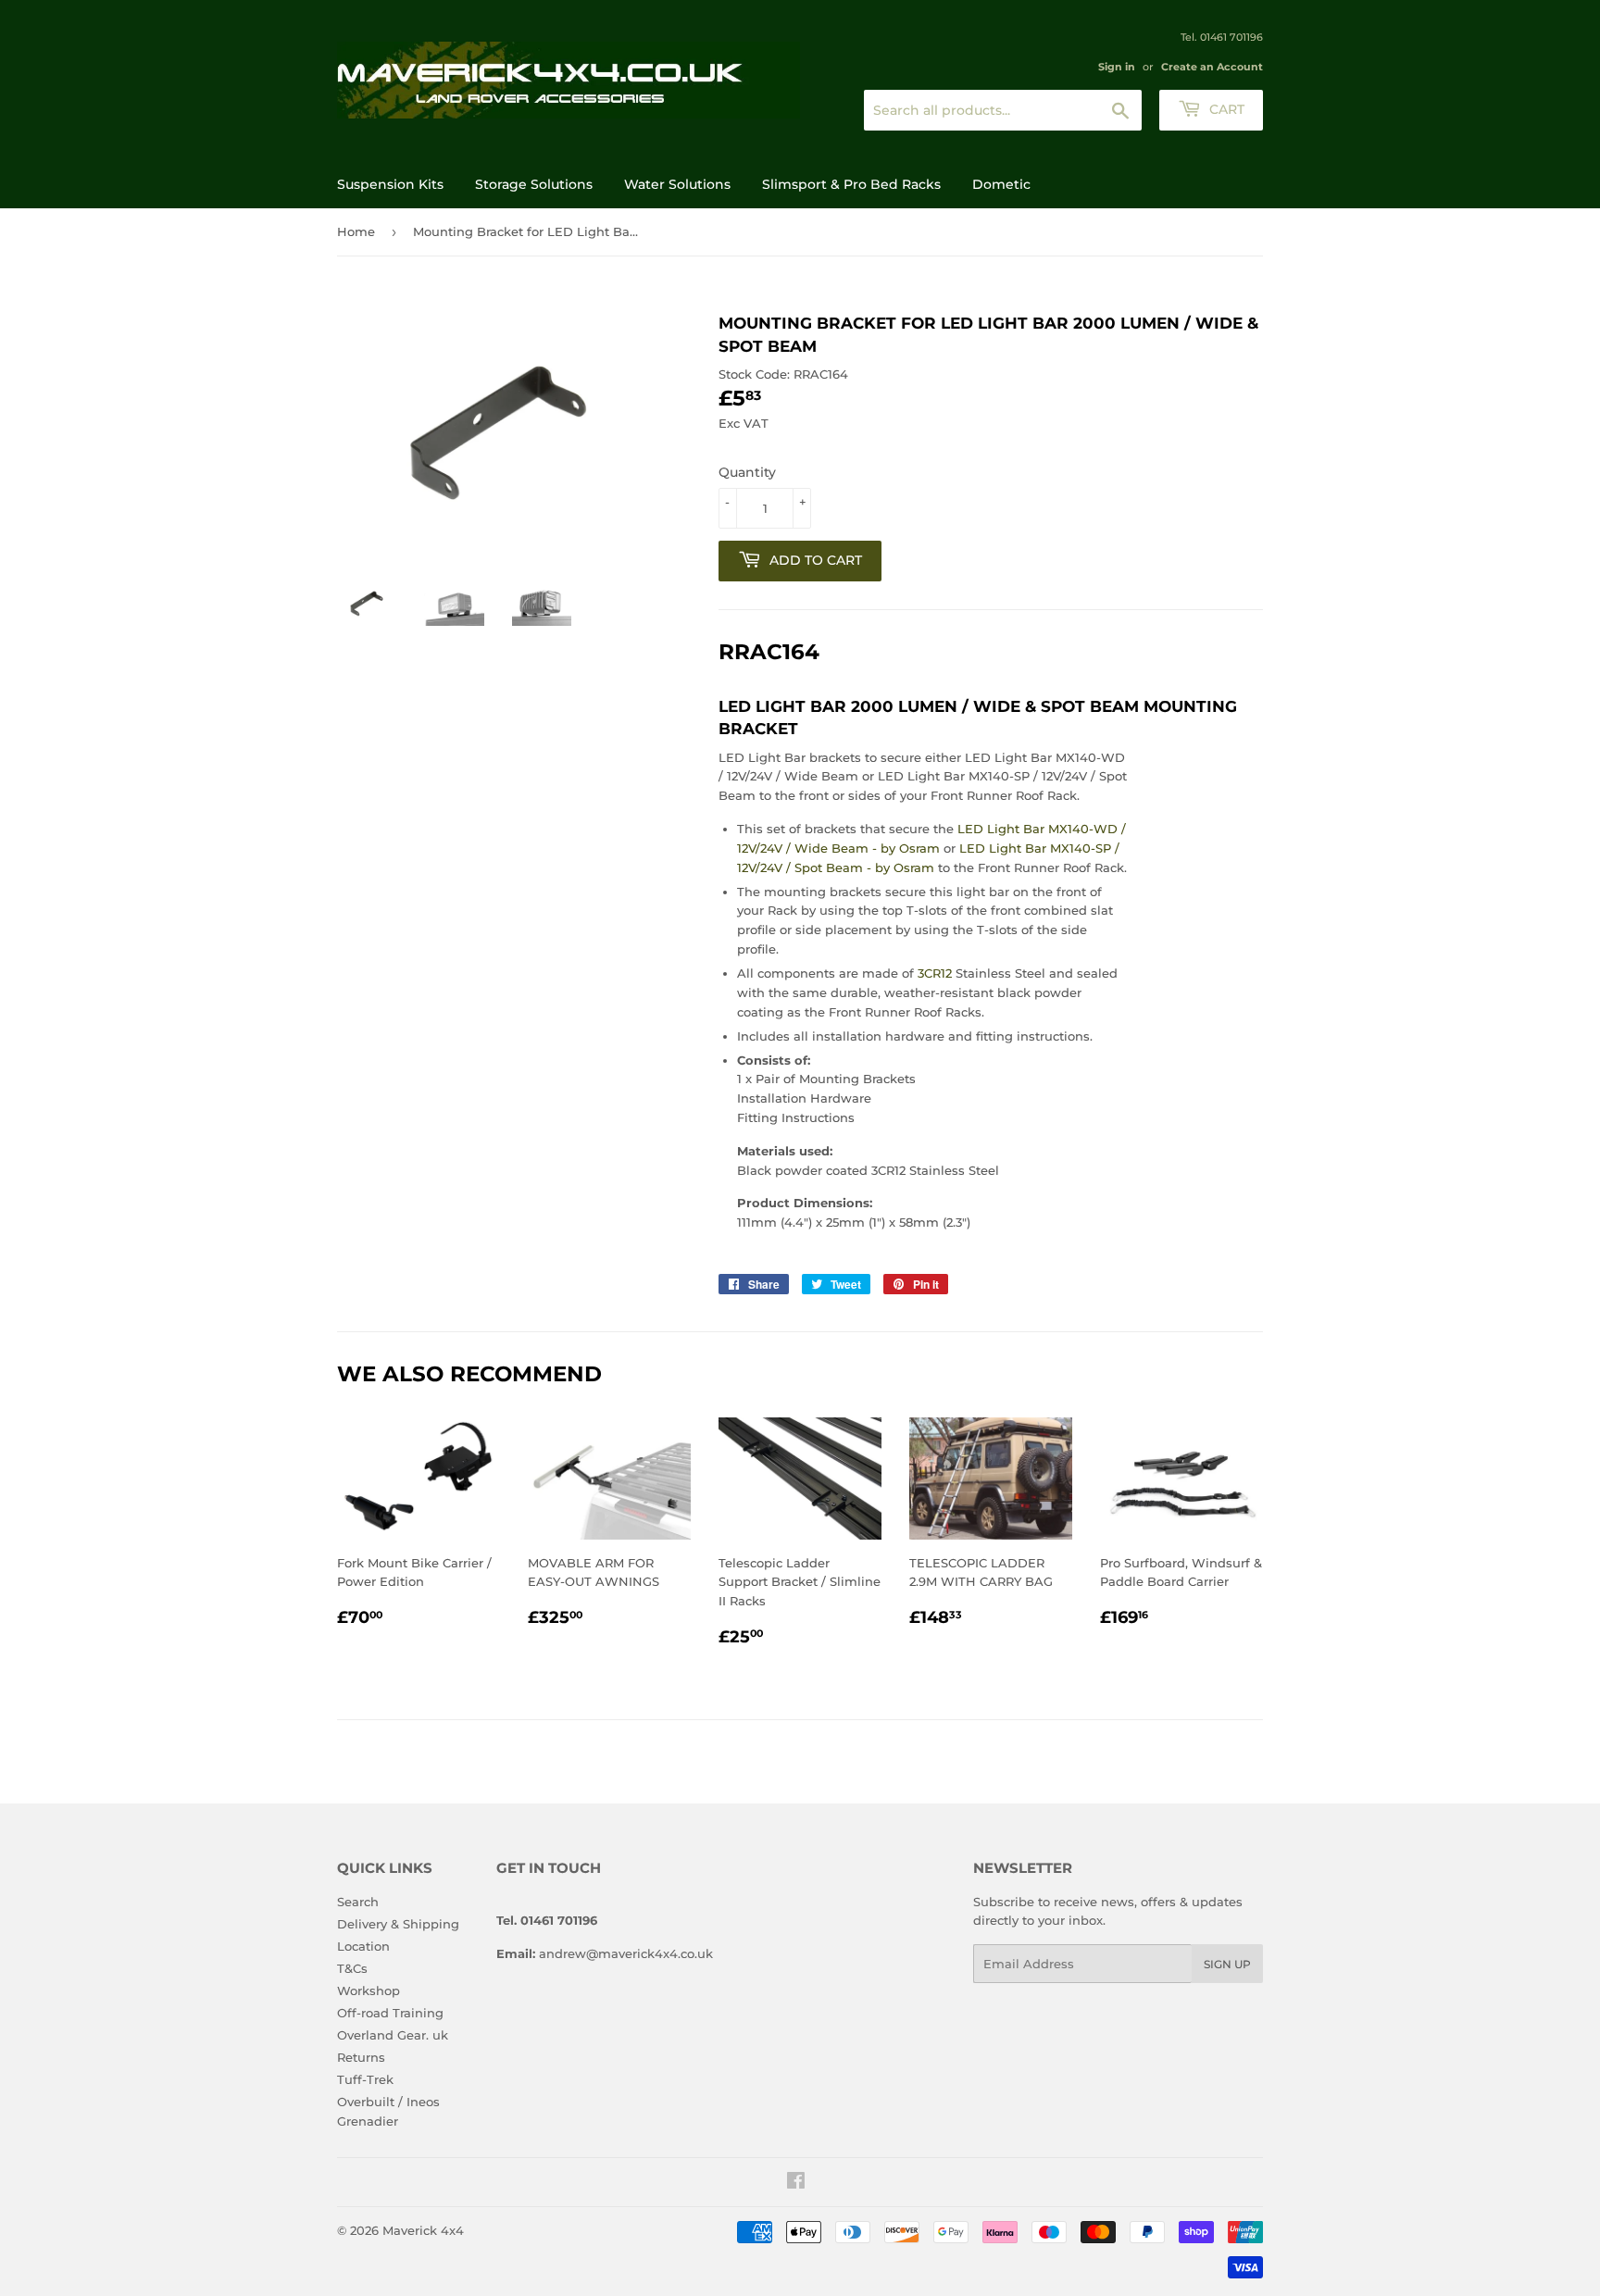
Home (356, 231)
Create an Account (1212, 67)
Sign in (1117, 67)
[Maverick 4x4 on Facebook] (796, 2183)
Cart (1225, 109)
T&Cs (352, 1968)
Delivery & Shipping (398, 1924)
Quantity (747, 472)
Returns (361, 2057)
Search (358, 1902)
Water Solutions (677, 184)
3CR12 (937, 973)
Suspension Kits (390, 184)
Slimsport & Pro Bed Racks (851, 184)
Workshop (369, 1990)
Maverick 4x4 (423, 2230)
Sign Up (1227, 1964)
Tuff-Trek (365, 2079)
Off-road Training (390, 2013)
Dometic (1001, 184)
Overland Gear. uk (393, 2035)
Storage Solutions (534, 184)
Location (363, 1946)
